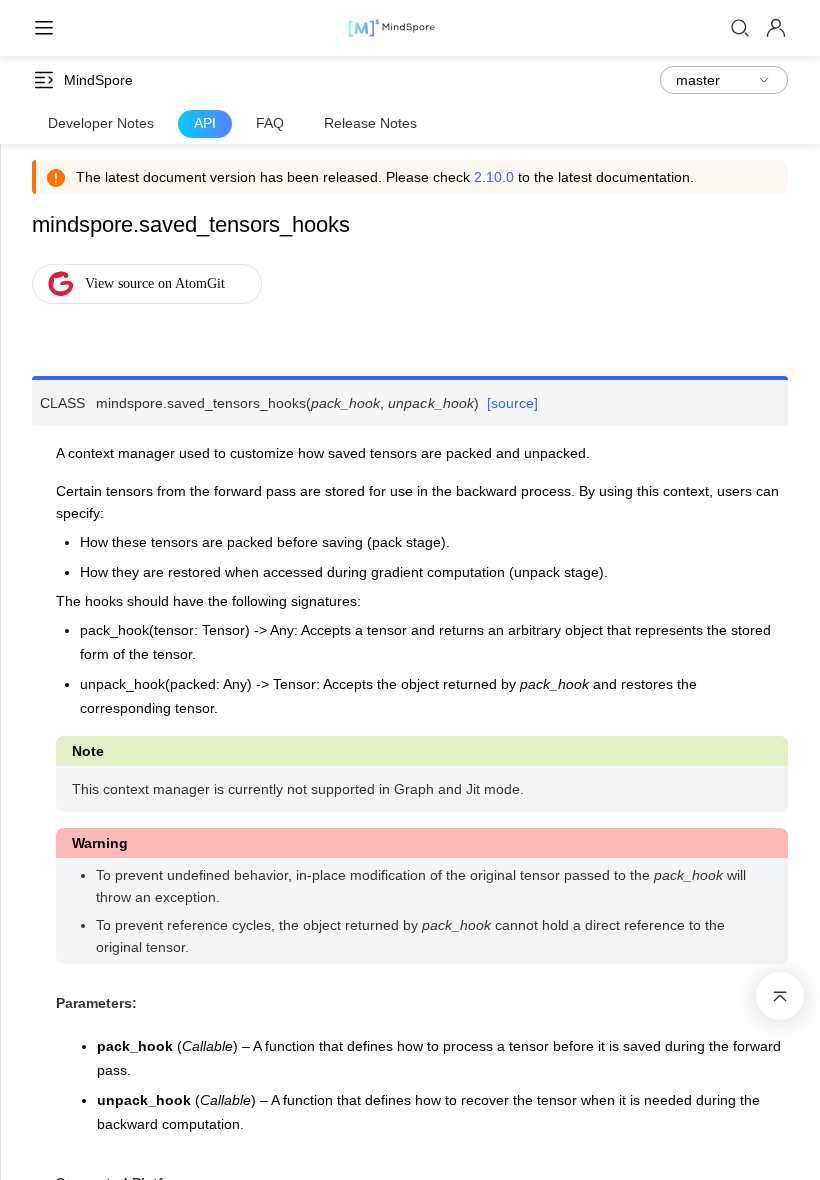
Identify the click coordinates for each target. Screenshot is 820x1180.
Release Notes (370, 123)
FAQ (270, 123)
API (205, 123)
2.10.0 (494, 177)
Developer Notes (101, 123)
